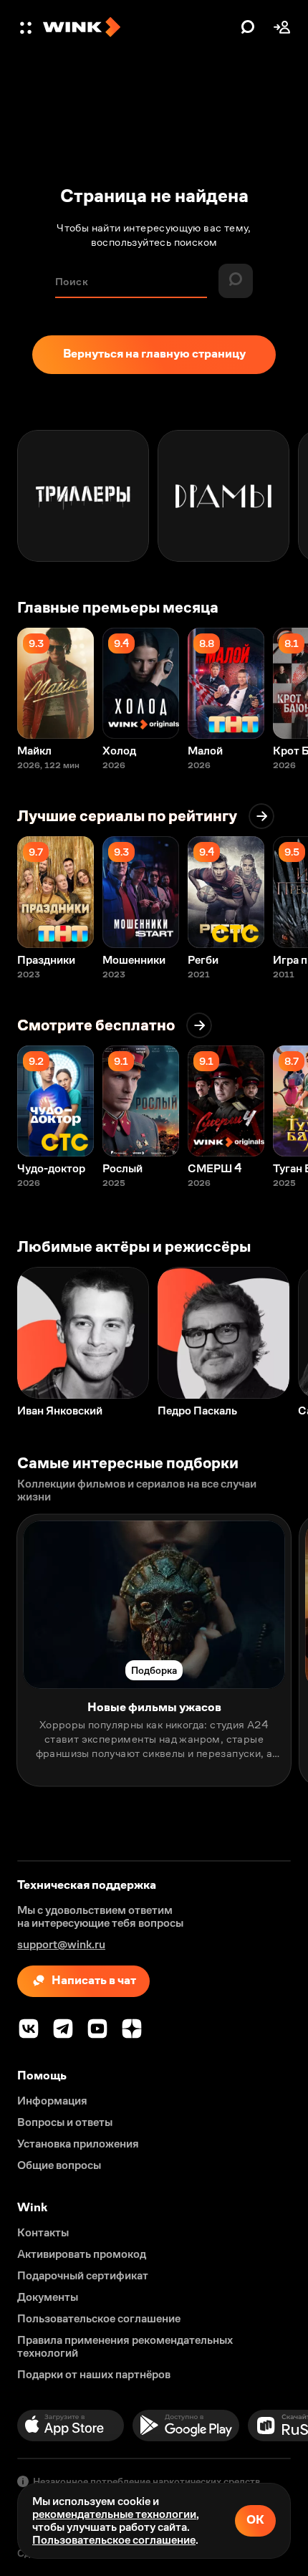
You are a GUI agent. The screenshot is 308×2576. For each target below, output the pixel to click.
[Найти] (248, 27)
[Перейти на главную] (138, 27)
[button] (27, 27)
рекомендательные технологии (114, 2514)
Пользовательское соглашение (114, 2540)
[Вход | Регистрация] (282, 27)
